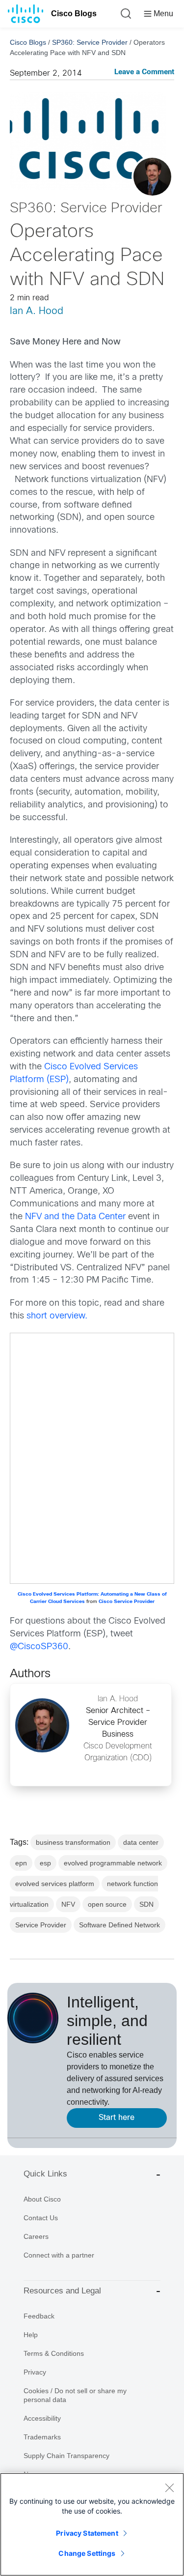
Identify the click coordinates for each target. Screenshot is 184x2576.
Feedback (39, 2316)
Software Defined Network (119, 1925)
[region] (92, 2524)
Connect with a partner (59, 2255)
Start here (117, 2118)
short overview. (57, 1316)
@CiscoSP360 (39, 1647)
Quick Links (45, 2174)
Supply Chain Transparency (66, 2456)
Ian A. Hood (37, 311)
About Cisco (42, 2199)
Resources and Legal (62, 2291)
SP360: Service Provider (90, 42)
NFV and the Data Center (75, 1217)
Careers (36, 2236)
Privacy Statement (87, 2533)
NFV (68, 1904)
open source (107, 1904)
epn (21, 1863)
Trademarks (42, 2437)
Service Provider (41, 1925)
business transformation (73, 1842)
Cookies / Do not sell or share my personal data (75, 2395)
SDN (146, 1904)
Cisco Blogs (74, 14)
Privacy (35, 2372)
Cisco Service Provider (127, 1602)
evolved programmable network (113, 1863)
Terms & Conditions (54, 2353)
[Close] (169, 2488)
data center (141, 1842)
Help (31, 2335)
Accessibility (42, 2418)
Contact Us (41, 2218)
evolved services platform (55, 1884)
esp (45, 1863)
